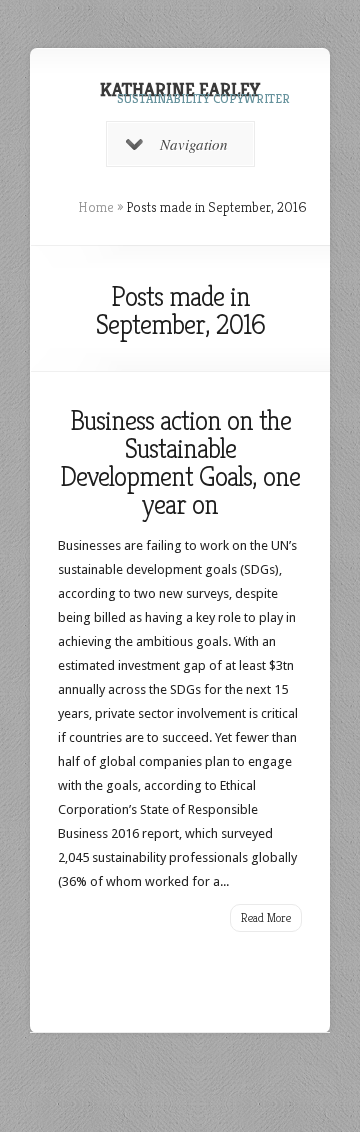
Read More (266, 917)
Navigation (194, 144)
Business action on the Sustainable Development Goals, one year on (180, 462)
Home (96, 207)
